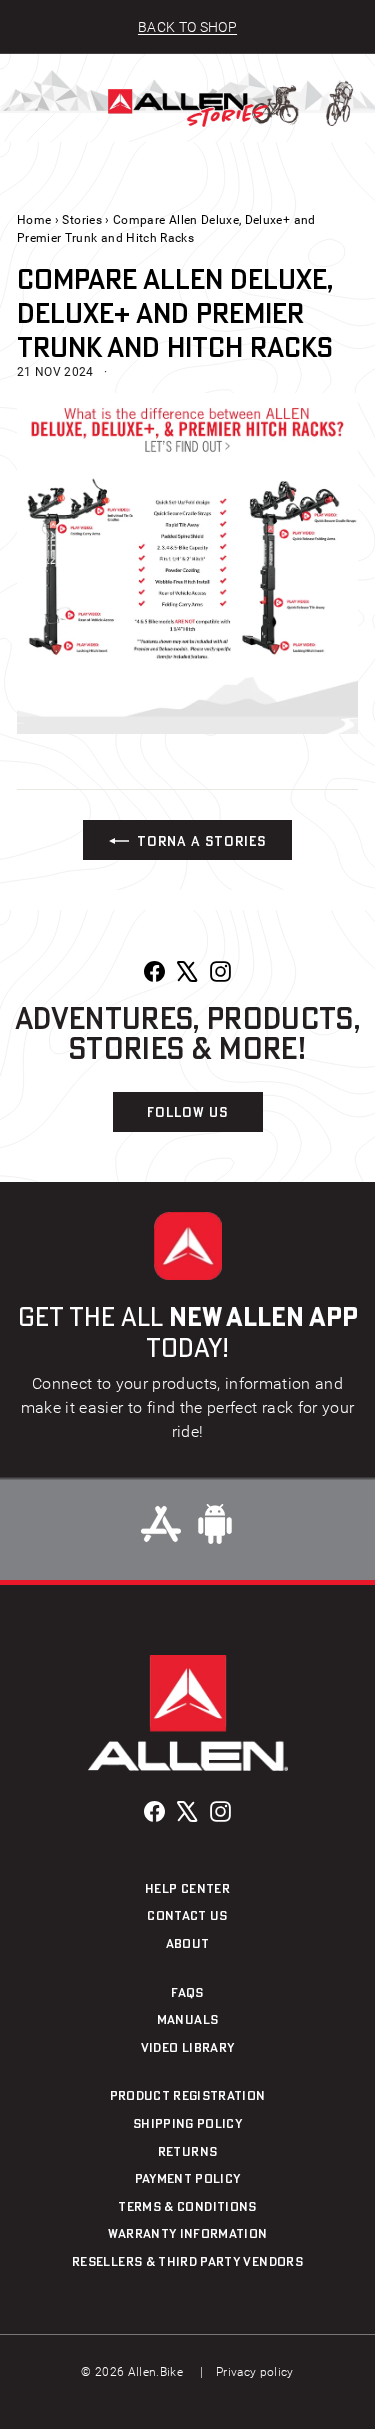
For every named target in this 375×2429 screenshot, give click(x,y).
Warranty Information (188, 2233)
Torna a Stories (201, 840)
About (188, 1943)
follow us (187, 1111)
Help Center (187, 1888)
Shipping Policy (187, 2123)
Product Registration (188, 2095)
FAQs (187, 1992)
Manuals (187, 2019)
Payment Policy (188, 2178)
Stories (81, 220)
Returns (187, 2151)
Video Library (188, 2047)
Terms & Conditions (187, 2206)
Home (34, 220)
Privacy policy (255, 2372)
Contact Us (187, 1915)
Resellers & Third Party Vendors (187, 2261)
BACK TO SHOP (187, 27)
